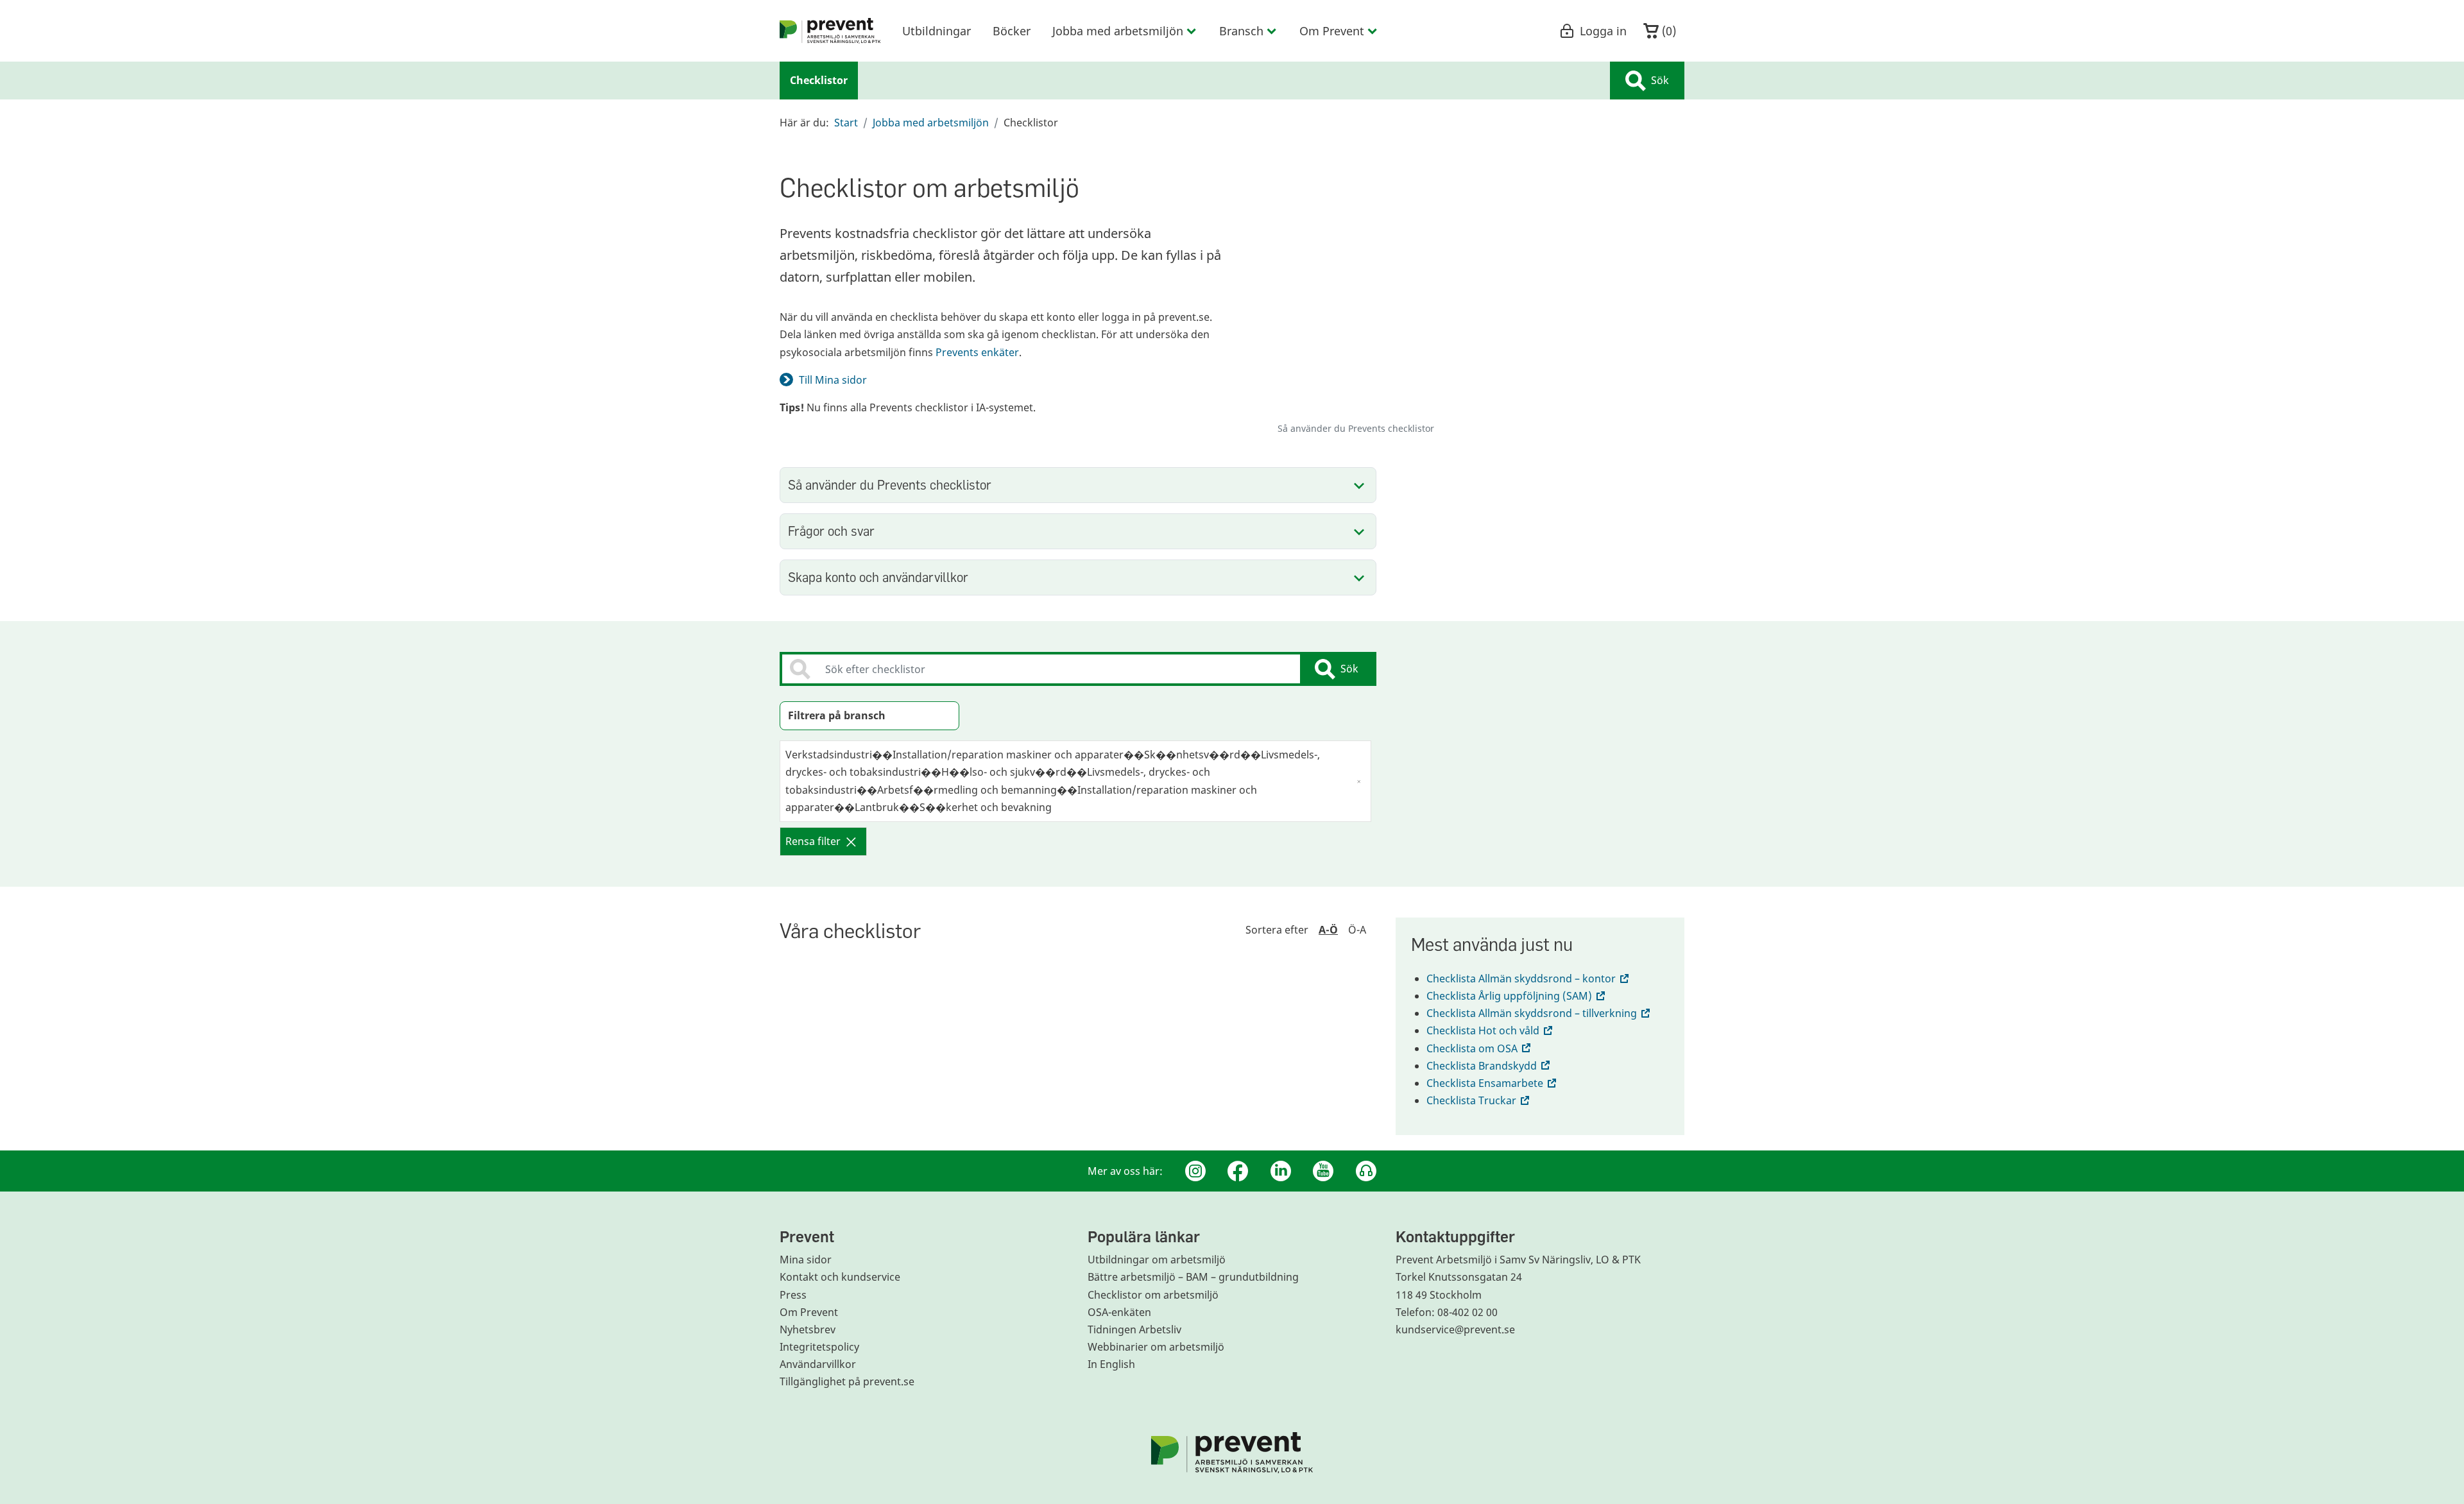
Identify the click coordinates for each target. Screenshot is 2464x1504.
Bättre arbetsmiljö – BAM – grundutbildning (1193, 1277)
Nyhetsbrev (808, 1329)
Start (846, 123)
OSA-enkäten (1119, 1312)
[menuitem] (830, 31)
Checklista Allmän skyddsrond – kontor (1529, 978)
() (1667, 31)
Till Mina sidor (833, 380)
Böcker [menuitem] (1012, 31)
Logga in (1603, 31)
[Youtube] (1323, 1171)
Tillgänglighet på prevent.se (847, 1381)
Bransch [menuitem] (1241, 31)
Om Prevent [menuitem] (1332, 31)
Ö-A (1357, 930)
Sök (1660, 80)
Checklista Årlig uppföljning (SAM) (1517, 996)
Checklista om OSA (1480, 1048)
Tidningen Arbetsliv (1134, 1329)
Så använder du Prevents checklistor (890, 485)
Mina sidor (806, 1260)
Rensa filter (813, 841)
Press (793, 1295)
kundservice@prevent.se (1455, 1329)
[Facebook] (1238, 1171)
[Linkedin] (1281, 1171)
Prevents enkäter (977, 352)
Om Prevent (809, 1312)
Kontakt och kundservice (840, 1277)
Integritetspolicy (819, 1347)
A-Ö (1328, 930)
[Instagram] (1195, 1171)
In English (1111, 1364)
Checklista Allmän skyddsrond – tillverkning (1539, 1013)
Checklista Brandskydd (1489, 1066)
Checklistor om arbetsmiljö (1153, 1295)
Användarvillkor (818, 1364)
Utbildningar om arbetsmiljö (1157, 1260)
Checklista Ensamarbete (1493, 1083)
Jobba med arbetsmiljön (931, 123)
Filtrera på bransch (837, 715)
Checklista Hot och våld (1491, 1030)
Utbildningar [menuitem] (937, 31)
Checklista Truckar (1479, 1100)
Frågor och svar (831, 531)
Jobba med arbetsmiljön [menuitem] (1118, 31)
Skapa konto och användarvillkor (878, 577)
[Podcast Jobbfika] (1366, 1171)
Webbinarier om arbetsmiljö (1156, 1347)
